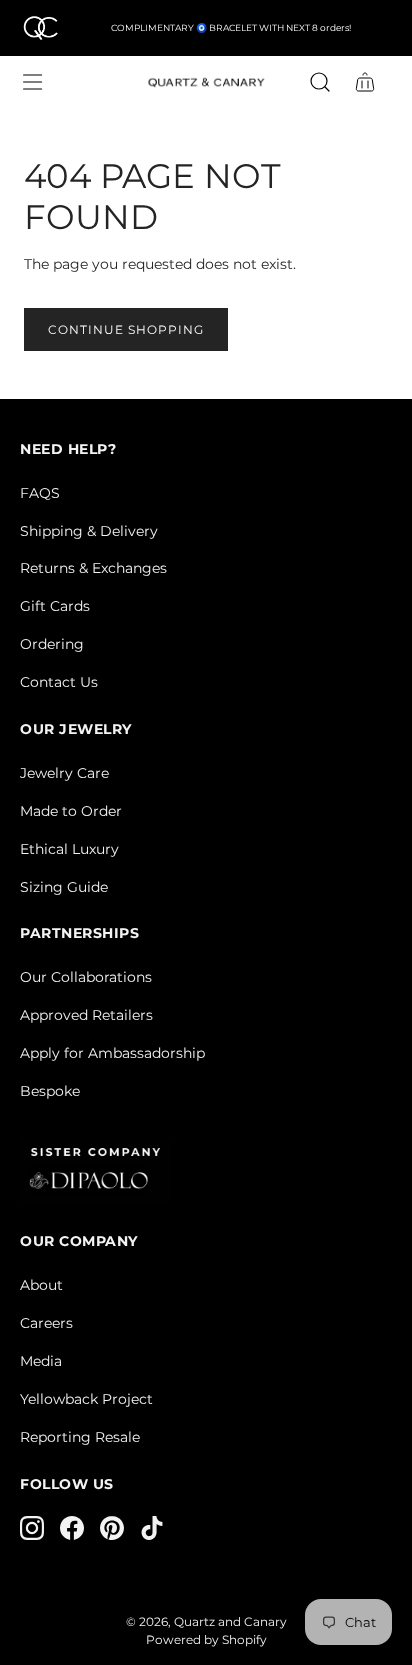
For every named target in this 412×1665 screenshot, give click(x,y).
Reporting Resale (80, 1437)
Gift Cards (55, 606)
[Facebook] (72, 1528)
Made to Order (71, 811)
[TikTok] (152, 1528)
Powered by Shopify (206, 1639)
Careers (46, 1323)
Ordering (52, 644)
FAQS (40, 493)
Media (41, 1361)
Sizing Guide (64, 887)
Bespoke (50, 1091)
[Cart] (366, 82)
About (41, 1285)
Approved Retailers (86, 1015)
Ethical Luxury (69, 849)
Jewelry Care (64, 773)
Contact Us (59, 682)
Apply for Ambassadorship (112, 1053)
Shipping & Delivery (89, 531)
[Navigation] (32, 82)
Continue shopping (126, 329)
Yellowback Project (86, 1399)
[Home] (40, 28)
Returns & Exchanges (93, 568)
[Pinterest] (112, 1528)
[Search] (320, 82)
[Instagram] (32, 1528)
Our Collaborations (86, 977)
